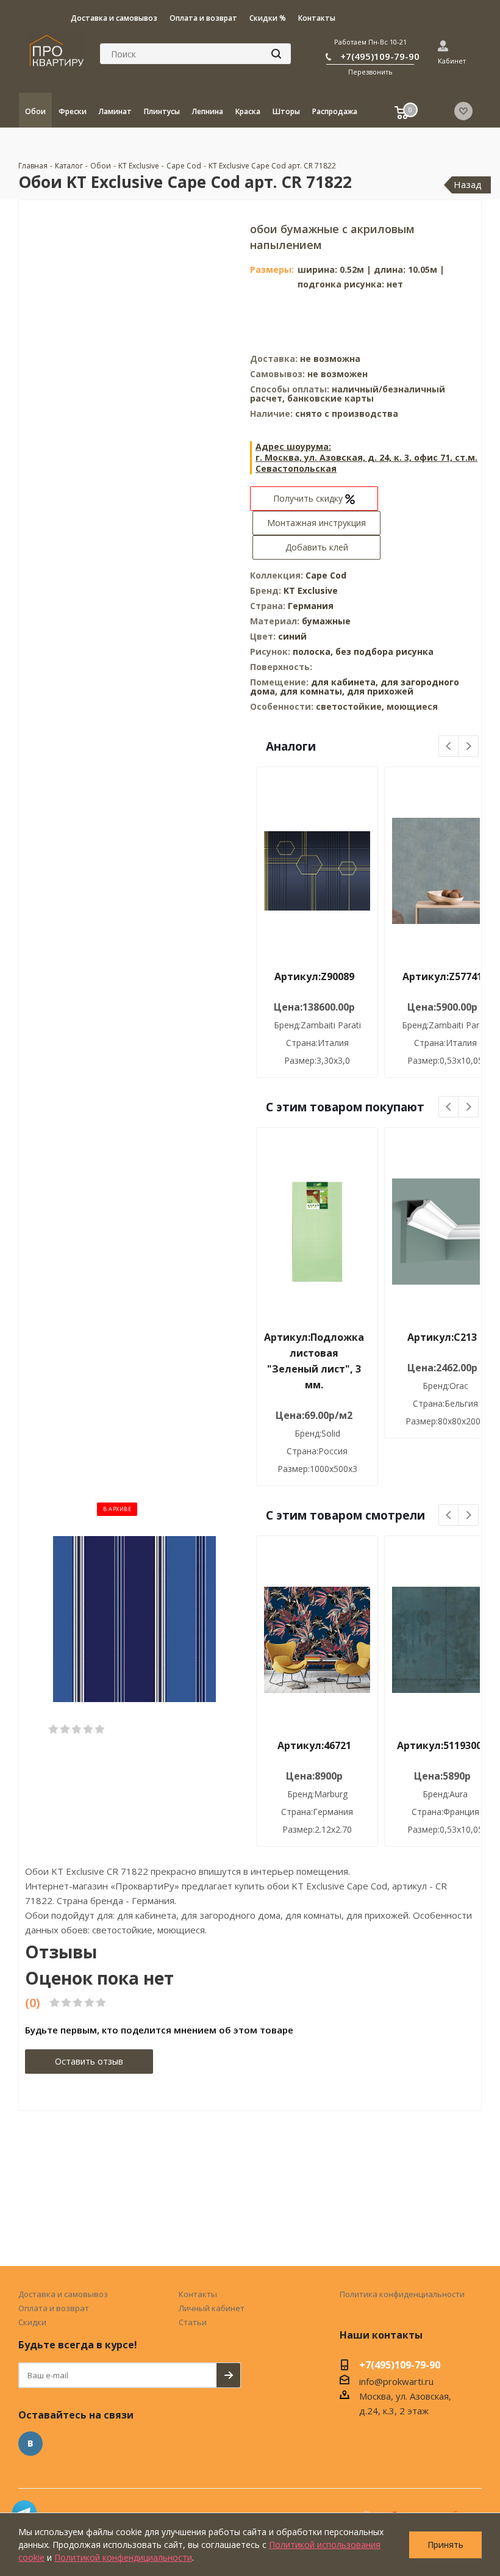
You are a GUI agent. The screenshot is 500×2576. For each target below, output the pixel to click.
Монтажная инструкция (316, 523)
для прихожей (380, 691)
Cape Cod (326, 575)
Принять (445, 2545)
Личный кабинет (212, 2308)
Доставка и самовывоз (63, 2294)
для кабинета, (345, 682)
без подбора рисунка (384, 651)
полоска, (314, 651)
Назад (468, 184)
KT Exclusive (311, 590)
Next (469, 747)
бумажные (326, 621)
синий (292, 636)
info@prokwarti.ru (396, 2381)
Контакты (198, 2294)
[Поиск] (276, 54)
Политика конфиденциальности (402, 2294)
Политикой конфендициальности (123, 2557)
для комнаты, (312, 691)
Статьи (193, 2322)
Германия (311, 606)
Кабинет (452, 61)
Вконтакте (30, 2444)
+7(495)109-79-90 (380, 56)
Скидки (32, 2322)
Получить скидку (309, 498)
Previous (449, 747)
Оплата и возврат (54, 2308)
